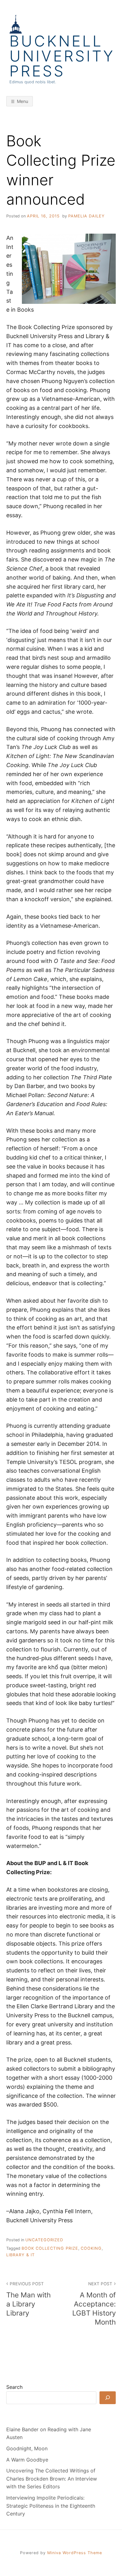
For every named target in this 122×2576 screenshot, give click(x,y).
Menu (23, 101)
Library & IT (20, 2255)
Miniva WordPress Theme (75, 2553)
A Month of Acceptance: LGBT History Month (94, 2304)
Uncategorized (44, 2240)
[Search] (108, 2398)
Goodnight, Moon (27, 2448)
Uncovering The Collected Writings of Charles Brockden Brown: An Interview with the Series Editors (52, 2479)
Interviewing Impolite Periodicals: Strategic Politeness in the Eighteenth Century (51, 2506)
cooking (91, 2248)
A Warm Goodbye (27, 2460)
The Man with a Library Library (28, 2299)
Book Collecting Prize (50, 2248)
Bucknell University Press (62, 56)
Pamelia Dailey (86, 216)
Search (14, 2387)
